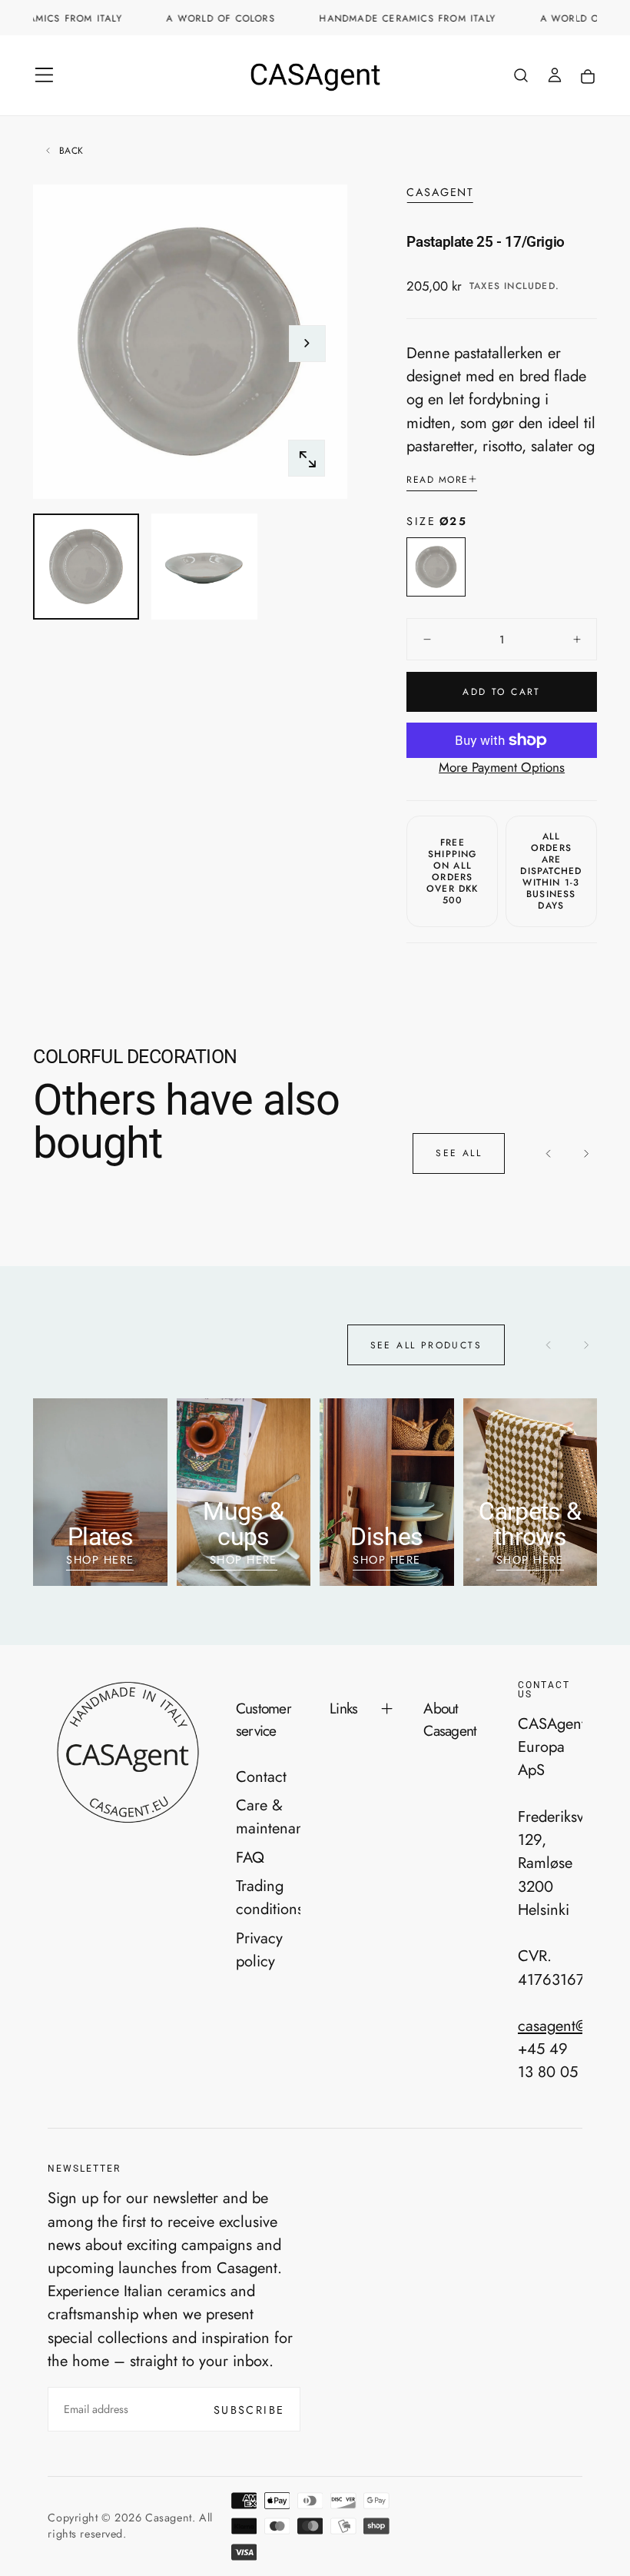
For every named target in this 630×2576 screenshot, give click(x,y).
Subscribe (249, 2410)
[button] (44, 75)
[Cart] (588, 77)
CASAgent (440, 193)
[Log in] (555, 77)
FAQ (250, 1857)
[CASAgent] (127, 1752)
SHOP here (386, 1560)
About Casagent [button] (450, 1719)
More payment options (502, 767)
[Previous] (549, 1153)
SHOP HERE (100, 1560)
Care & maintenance (268, 1816)
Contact (261, 1777)
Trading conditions (268, 1897)
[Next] (586, 1153)
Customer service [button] (264, 1719)
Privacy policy (259, 1949)
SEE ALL (459, 1153)
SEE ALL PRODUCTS (426, 1345)
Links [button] (343, 1708)
